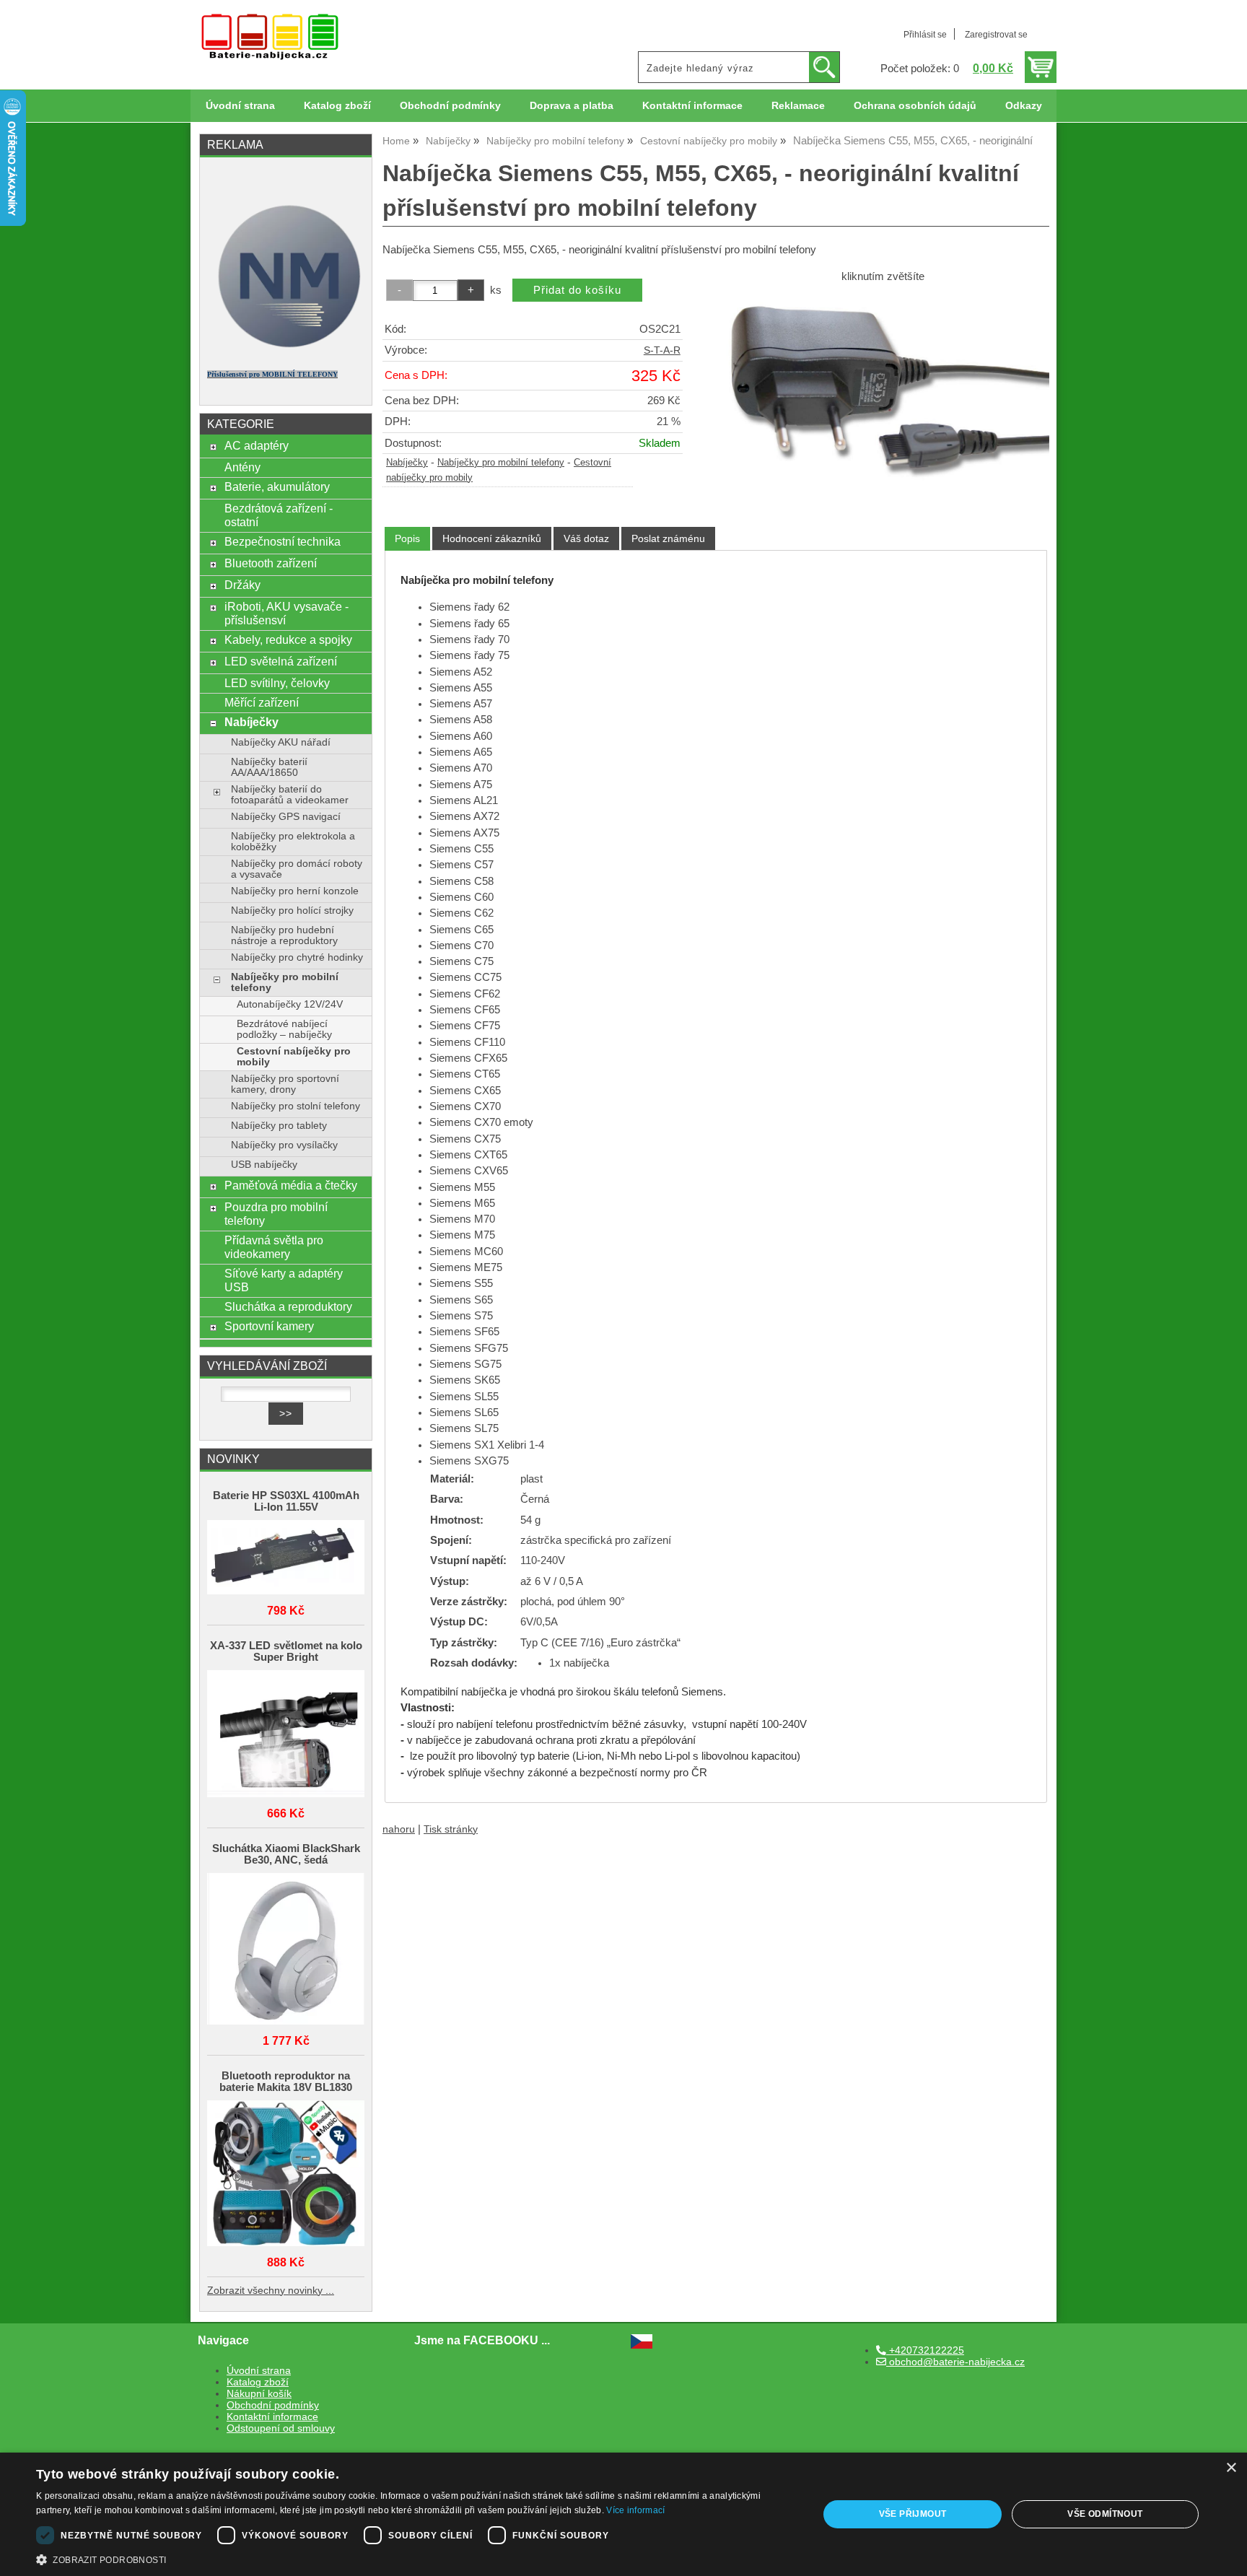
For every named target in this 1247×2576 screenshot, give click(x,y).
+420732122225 (925, 2350)
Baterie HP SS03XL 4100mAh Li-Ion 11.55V (286, 1501)
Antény (242, 467)
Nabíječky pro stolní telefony (296, 1106)
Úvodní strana (240, 106)
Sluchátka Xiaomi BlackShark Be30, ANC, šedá (286, 1854)
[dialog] (623, 2514)
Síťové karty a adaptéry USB (284, 1280)
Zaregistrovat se (996, 35)
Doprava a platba (572, 106)
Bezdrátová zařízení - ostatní (279, 515)
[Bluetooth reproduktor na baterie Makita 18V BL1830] (286, 2174)
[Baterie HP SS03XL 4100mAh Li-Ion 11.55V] (286, 1559)
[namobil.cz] (286, 352)
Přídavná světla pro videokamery (274, 1247)
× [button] (1231, 2468)
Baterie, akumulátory (277, 486)
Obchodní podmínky (450, 106)
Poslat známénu (668, 538)
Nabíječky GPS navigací (286, 817)
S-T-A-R (662, 350)
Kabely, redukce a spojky (288, 639)
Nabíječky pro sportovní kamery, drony (285, 1084)
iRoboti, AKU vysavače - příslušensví (286, 613)
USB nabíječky (264, 1165)
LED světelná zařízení (281, 661)
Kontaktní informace (692, 106)
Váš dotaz (586, 538)
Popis (407, 538)
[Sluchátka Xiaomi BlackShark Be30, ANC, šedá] (286, 1950)
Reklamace (798, 106)
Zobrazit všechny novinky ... (271, 2291)
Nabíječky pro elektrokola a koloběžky (293, 842)
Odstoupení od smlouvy (281, 2428)
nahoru (399, 1829)
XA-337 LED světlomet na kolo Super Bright (286, 1651)
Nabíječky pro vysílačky (284, 1145)
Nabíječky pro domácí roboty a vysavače (297, 869)
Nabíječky (407, 463)
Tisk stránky (451, 1829)
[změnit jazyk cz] (642, 2345)
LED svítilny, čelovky (277, 683)
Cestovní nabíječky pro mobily (294, 1057)
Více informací (635, 2510)
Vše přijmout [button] (913, 2514)
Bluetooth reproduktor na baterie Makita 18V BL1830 (286, 2082)
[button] (416, 2559)
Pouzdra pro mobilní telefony (276, 1214)
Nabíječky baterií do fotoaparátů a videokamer (290, 795)
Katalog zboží (337, 106)
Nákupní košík (259, 2394)
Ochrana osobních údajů (915, 106)
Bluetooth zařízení (271, 563)
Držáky (242, 585)
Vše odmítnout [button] (1105, 2514)
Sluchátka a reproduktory (288, 1306)
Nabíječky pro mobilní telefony (501, 463)
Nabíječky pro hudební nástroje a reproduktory (284, 935)
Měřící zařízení (262, 702)
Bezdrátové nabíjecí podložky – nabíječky (284, 1029)
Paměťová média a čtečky (291, 1185)
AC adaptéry (257, 445)
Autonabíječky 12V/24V (290, 1004)
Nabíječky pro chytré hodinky (297, 957)
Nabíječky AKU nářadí (281, 742)
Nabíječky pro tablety (279, 1126)
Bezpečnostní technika (283, 541)
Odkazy (1024, 106)
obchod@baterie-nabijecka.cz (955, 2362)
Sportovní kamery (269, 1326)
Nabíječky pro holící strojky (292, 911)
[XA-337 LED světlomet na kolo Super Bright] (286, 1735)
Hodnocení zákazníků (492, 538)
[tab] (407, 539)
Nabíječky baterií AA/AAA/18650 (269, 767)
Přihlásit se (925, 35)
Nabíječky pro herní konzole (295, 891)
